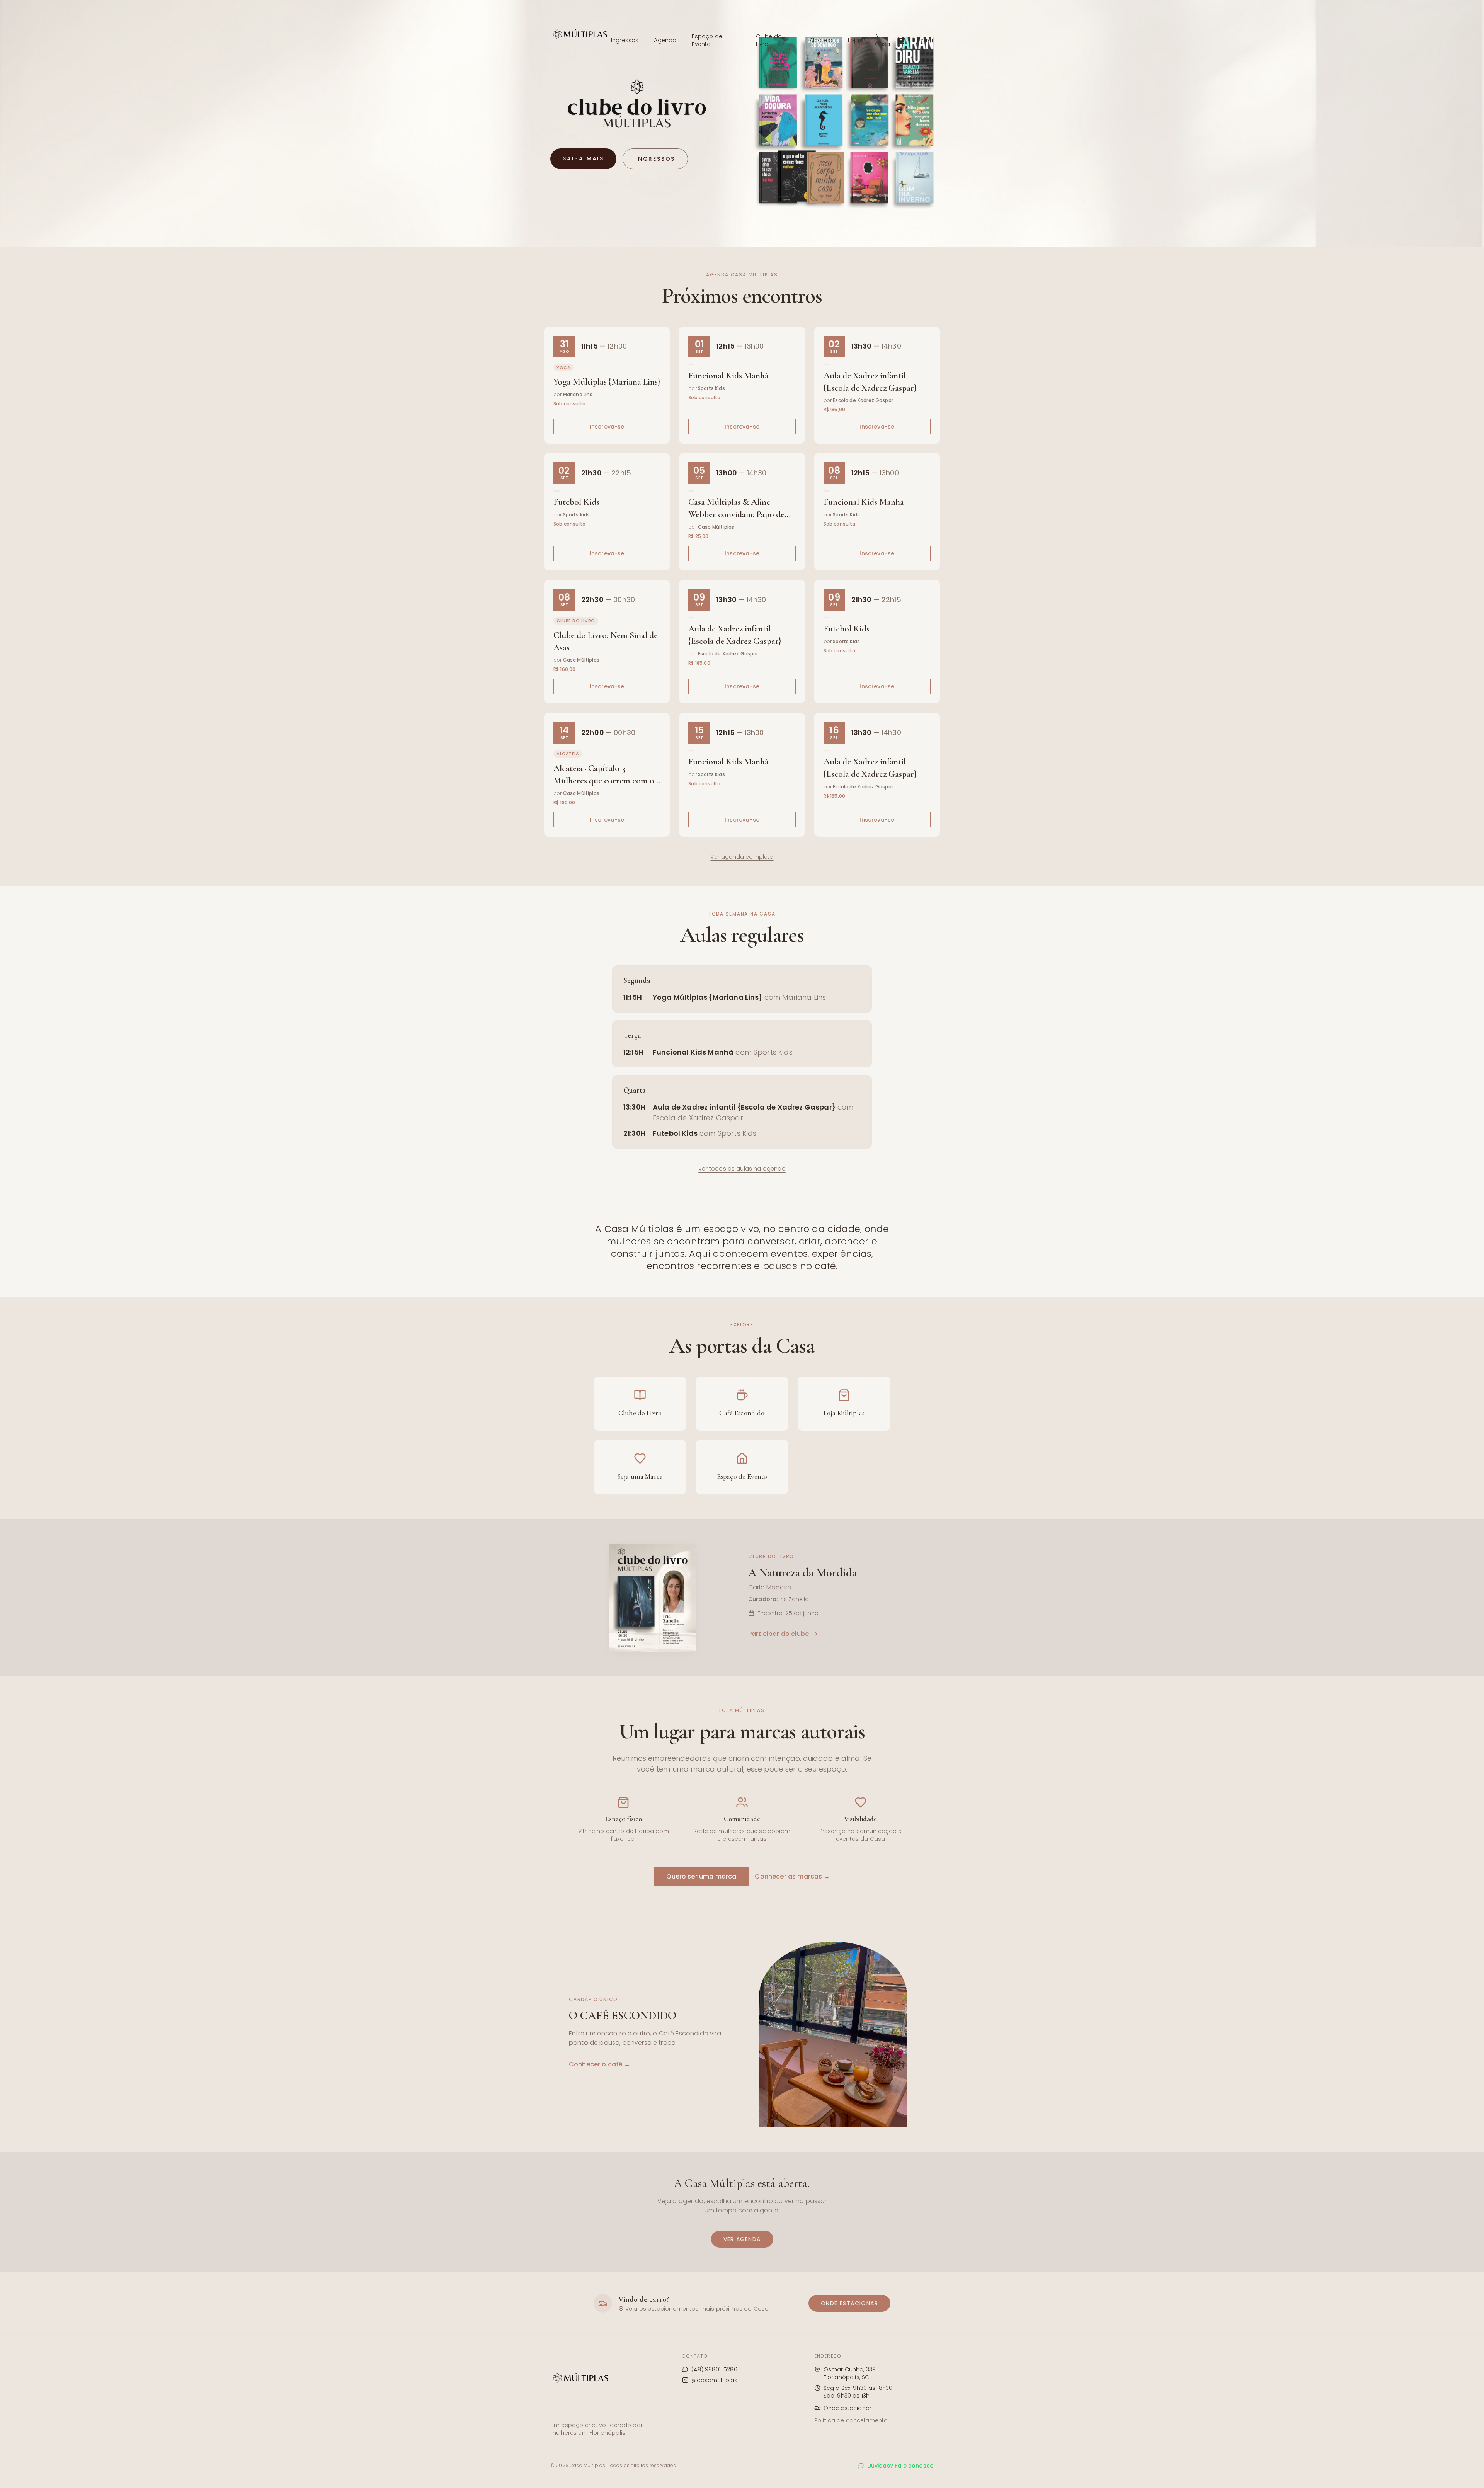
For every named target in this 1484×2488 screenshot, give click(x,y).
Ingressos (625, 40)
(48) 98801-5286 (714, 2369)
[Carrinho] (901, 40)
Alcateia (821, 40)
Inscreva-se (607, 427)
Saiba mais (583, 158)
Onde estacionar (849, 2303)
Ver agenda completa (742, 857)
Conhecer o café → (600, 2064)
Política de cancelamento (851, 2420)
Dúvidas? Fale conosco (900, 2466)
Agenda (665, 40)
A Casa (883, 40)
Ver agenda (742, 2239)
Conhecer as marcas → (792, 1876)
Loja (854, 40)
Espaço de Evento (707, 40)
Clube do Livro (769, 40)
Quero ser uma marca (701, 1876)
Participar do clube (779, 1634)
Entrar (926, 40)
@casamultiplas (714, 2380)
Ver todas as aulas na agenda (742, 1169)
